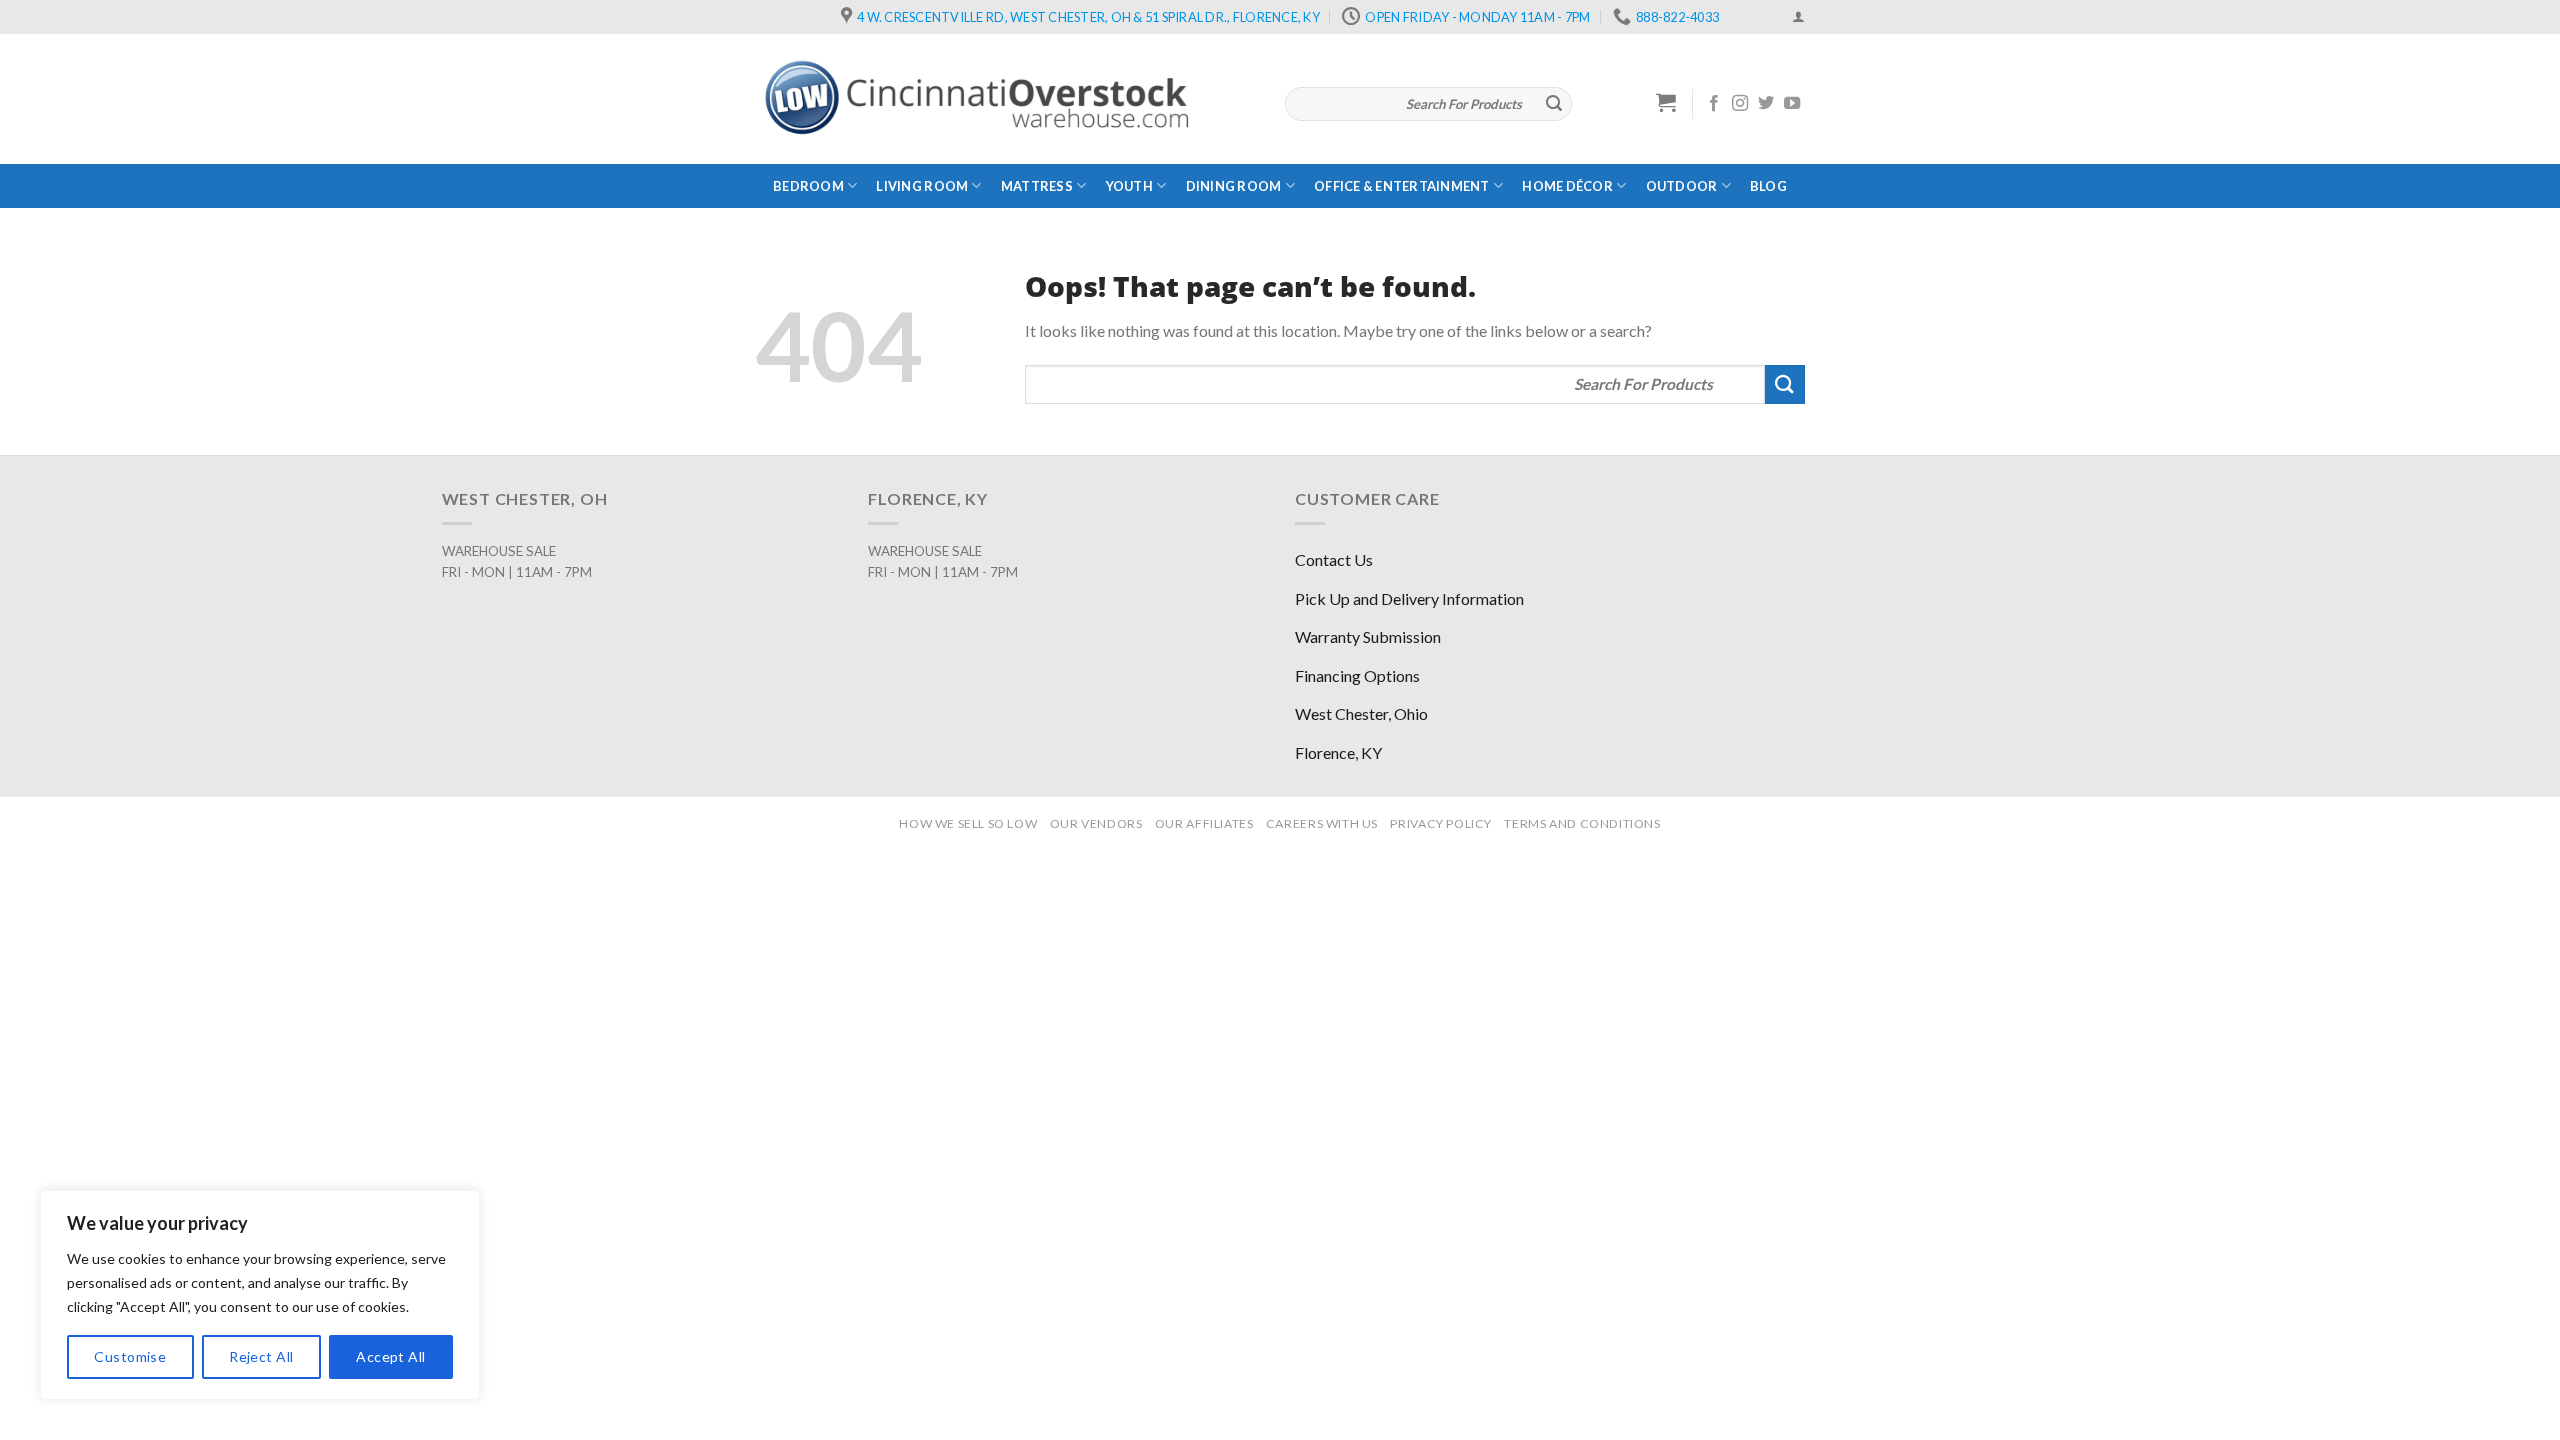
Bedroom (808, 186)
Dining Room (1234, 186)
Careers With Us (1322, 823)
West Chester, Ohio (1361, 713)
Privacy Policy (1441, 823)
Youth (1129, 186)
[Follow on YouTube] (1792, 104)
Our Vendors (1096, 823)
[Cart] (1666, 102)
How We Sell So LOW (968, 823)
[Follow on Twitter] (1766, 104)
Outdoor (1682, 186)
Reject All (261, 1356)
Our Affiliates (1204, 823)
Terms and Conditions (1582, 823)
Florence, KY (1338, 752)
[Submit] (1554, 104)
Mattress (1037, 186)
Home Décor (1567, 186)
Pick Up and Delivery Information (1409, 598)
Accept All (390, 1356)
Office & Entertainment (1402, 186)
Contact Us (1334, 559)
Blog (1768, 186)
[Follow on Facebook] (1714, 104)
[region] (260, 1295)
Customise (130, 1356)
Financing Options (1357, 675)
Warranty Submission (1368, 636)
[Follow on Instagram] (1740, 104)
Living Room (922, 186)
